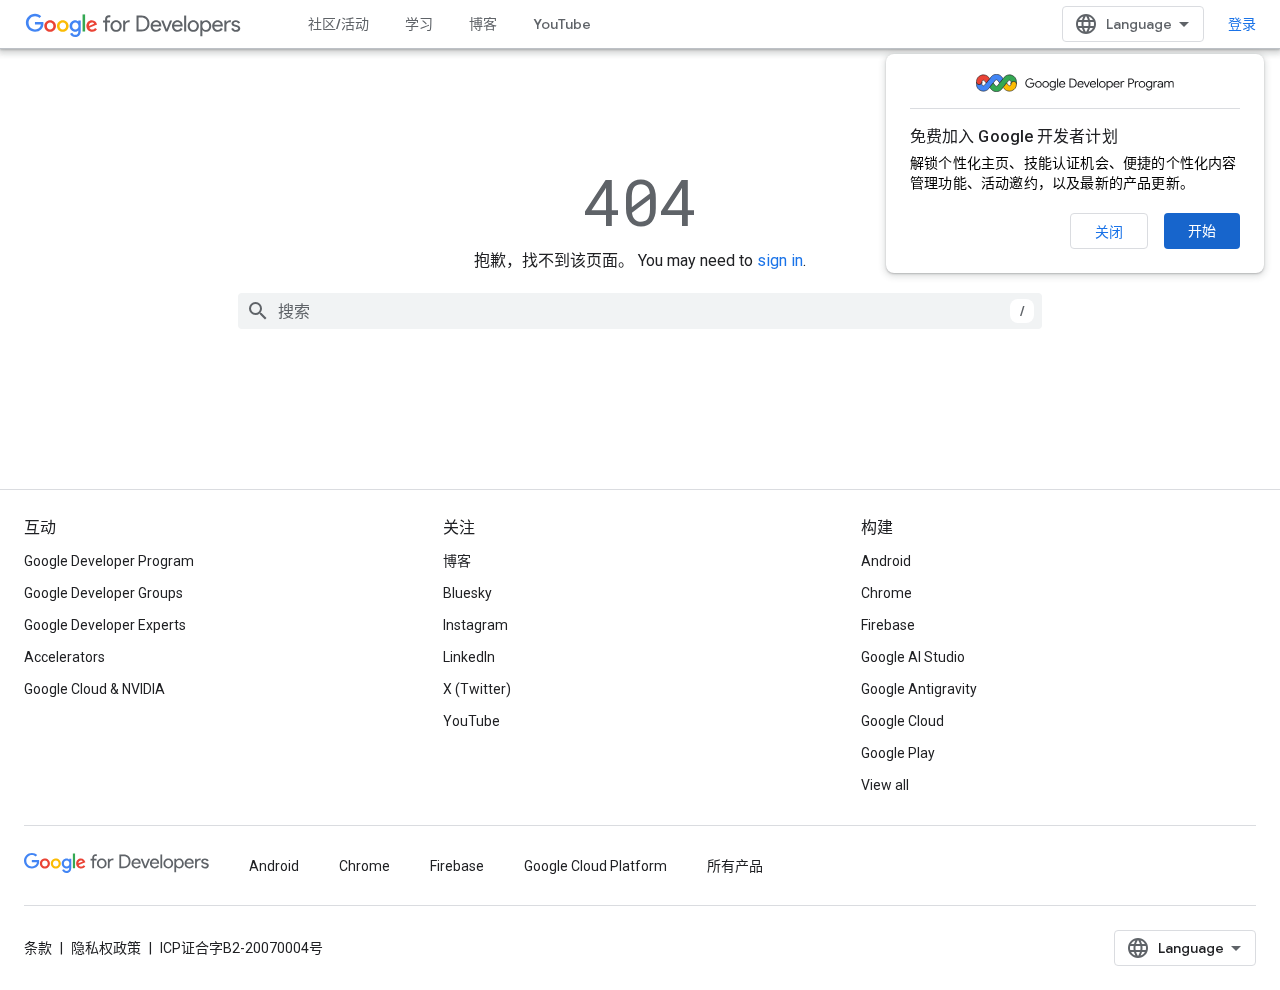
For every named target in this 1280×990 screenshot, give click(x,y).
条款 (38, 948)
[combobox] (640, 311)
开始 (1202, 231)
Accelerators (64, 657)
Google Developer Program (109, 561)
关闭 (1109, 232)
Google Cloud (902, 721)
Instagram (475, 625)
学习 (419, 24)
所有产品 (735, 866)
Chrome (886, 593)
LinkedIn (469, 657)
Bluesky (467, 593)
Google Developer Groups (103, 593)
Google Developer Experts (105, 625)
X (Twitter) (477, 689)
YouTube (562, 24)
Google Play (898, 753)
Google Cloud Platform (595, 866)
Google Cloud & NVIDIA (94, 689)
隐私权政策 (106, 948)
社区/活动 (338, 24)
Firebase (888, 625)
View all (885, 785)
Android (886, 561)
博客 (483, 24)
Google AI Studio (913, 657)
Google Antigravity (919, 689)
